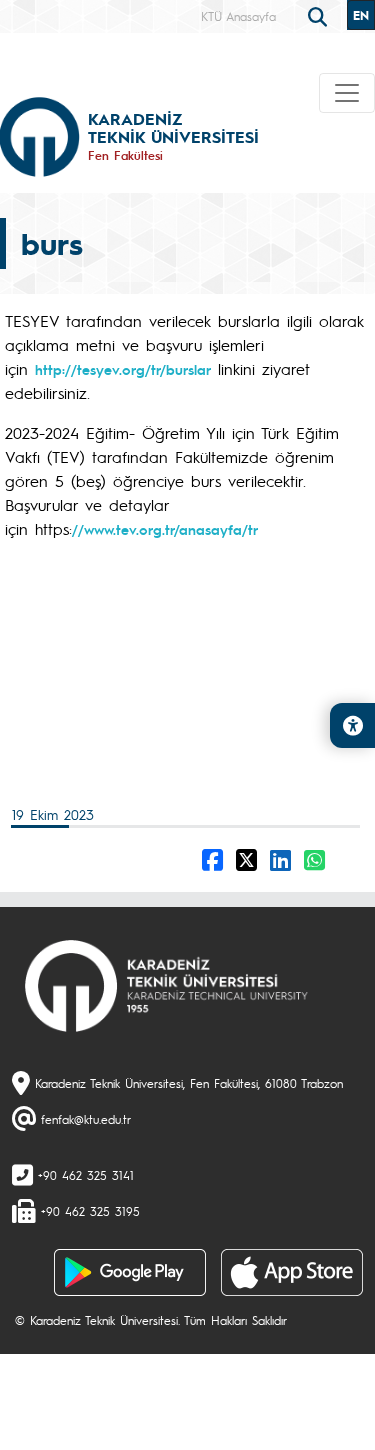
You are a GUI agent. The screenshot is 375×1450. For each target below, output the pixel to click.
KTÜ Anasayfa (238, 16)
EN (361, 15)
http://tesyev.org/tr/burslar (123, 369)
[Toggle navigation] (347, 93)
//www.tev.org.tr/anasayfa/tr (165, 529)
